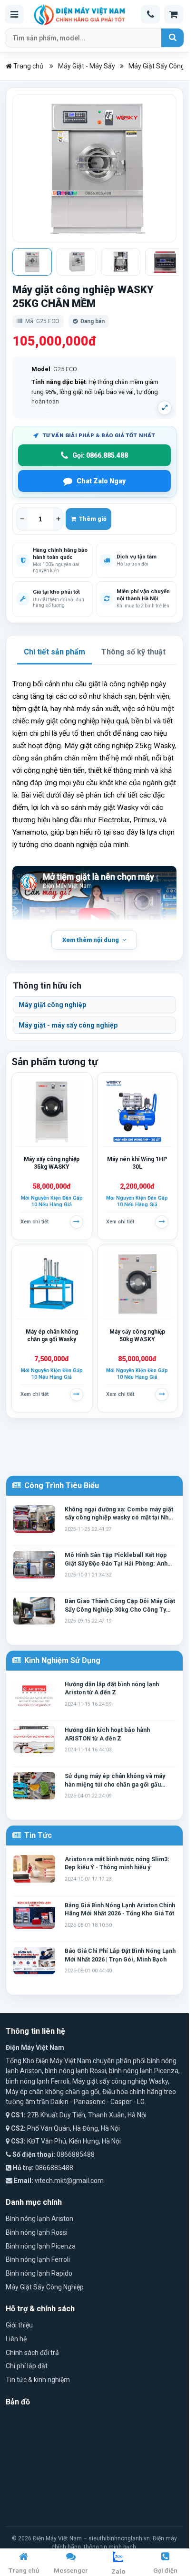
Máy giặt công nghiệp (52, 1005)
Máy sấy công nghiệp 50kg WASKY (137, 1336)
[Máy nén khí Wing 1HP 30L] (137, 1112)
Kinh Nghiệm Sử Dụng (61, 1660)
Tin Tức (37, 1835)
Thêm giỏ (91, 519)
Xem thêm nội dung (91, 940)
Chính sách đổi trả (32, 2353)
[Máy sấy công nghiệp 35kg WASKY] (52, 1112)
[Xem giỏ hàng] (174, 14)
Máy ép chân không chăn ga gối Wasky (52, 1336)
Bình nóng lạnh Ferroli (38, 2259)
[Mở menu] (14, 14)
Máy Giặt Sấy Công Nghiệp (45, 2287)
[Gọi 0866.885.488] (150, 14)
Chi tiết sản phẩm (54, 652)
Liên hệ (16, 2339)
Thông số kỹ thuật (133, 652)
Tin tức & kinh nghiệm (38, 2380)
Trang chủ (28, 66)
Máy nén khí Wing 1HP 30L (137, 1163)
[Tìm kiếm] (172, 38)
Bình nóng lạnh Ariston (39, 2219)
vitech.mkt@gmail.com (69, 2181)
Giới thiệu (19, 2325)
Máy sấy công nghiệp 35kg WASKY (52, 1163)
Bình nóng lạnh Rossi (37, 2232)
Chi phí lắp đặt (27, 2366)
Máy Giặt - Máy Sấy (87, 66)
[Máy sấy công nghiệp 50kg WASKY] (137, 1284)
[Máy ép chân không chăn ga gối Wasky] (52, 1284)
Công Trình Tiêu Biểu (61, 1485)
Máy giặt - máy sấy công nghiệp (68, 1025)
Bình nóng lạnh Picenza (41, 2246)
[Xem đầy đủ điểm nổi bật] (165, 408)
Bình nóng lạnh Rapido (39, 2273)
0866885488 (76, 2154)
